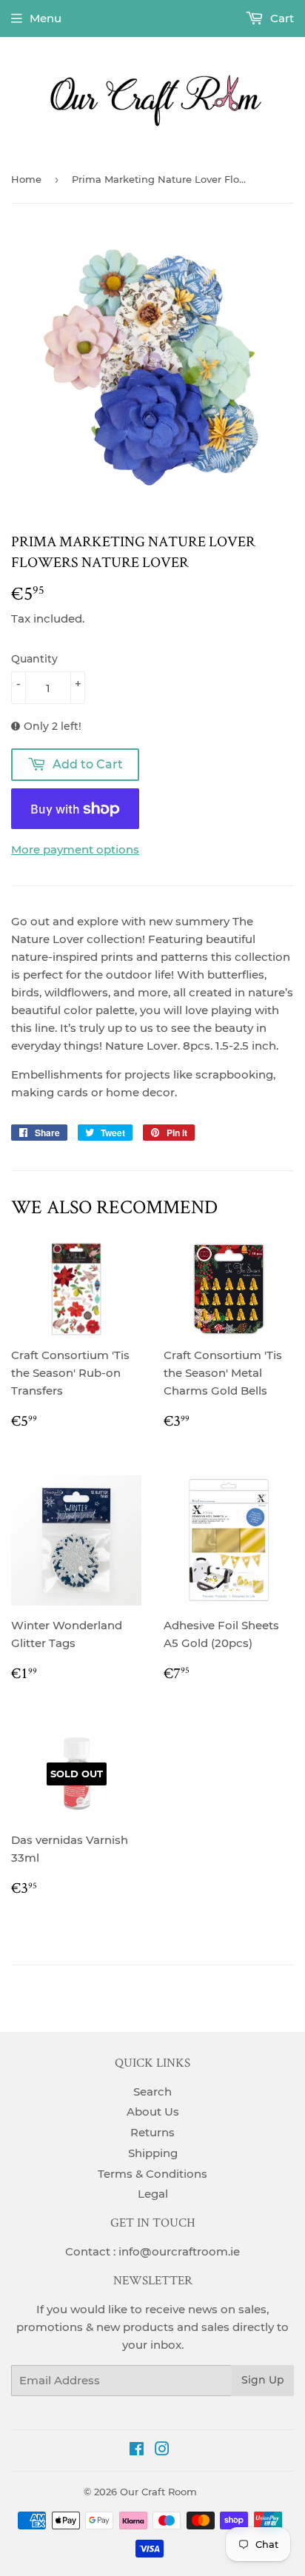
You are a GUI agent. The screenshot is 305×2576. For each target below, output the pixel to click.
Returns (152, 2132)
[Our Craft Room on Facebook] (137, 2451)
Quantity (34, 659)
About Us (153, 2112)
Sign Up (263, 2380)
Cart (281, 18)
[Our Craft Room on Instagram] (162, 2451)
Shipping (153, 2153)
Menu (46, 18)
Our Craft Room (158, 2492)
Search (152, 2092)
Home (26, 179)
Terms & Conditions (152, 2174)
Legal (153, 2194)
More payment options (75, 849)
